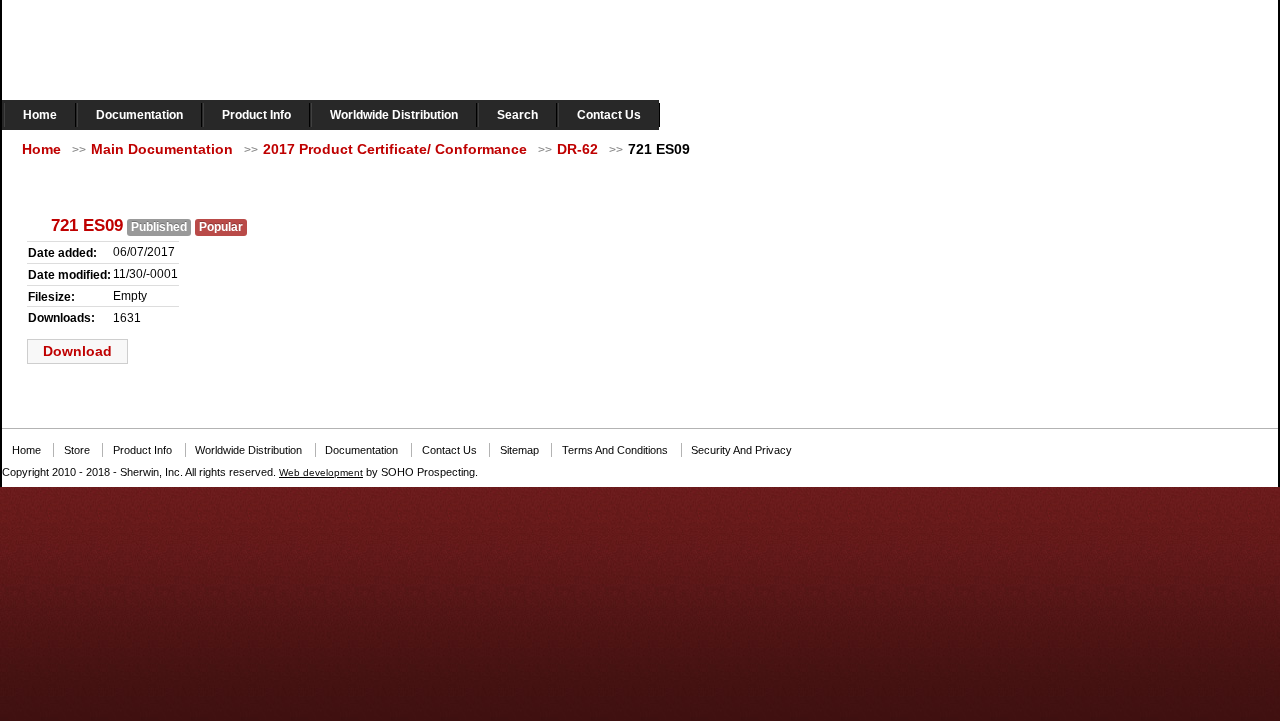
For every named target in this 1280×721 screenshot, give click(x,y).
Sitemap (519, 450)
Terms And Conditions (615, 450)
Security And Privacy (741, 450)
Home (40, 115)
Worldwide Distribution (394, 115)
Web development (321, 472)
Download (77, 351)
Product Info (256, 115)
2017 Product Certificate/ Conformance (395, 149)
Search (517, 115)
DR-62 (577, 149)
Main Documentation (162, 149)
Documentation (139, 115)
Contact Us (609, 115)
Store (77, 450)
